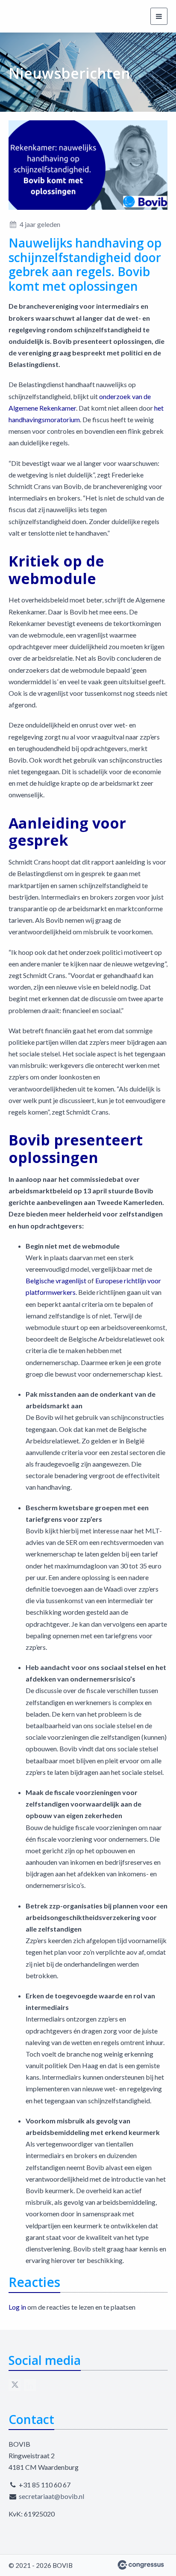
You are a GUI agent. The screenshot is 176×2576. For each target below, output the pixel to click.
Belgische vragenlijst (56, 1281)
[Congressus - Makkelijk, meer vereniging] (141, 2565)
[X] (15, 2385)
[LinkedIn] (30, 2385)
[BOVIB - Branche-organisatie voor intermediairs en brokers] (41, 16)
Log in (17, 2307)
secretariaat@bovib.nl (51, 2496)
